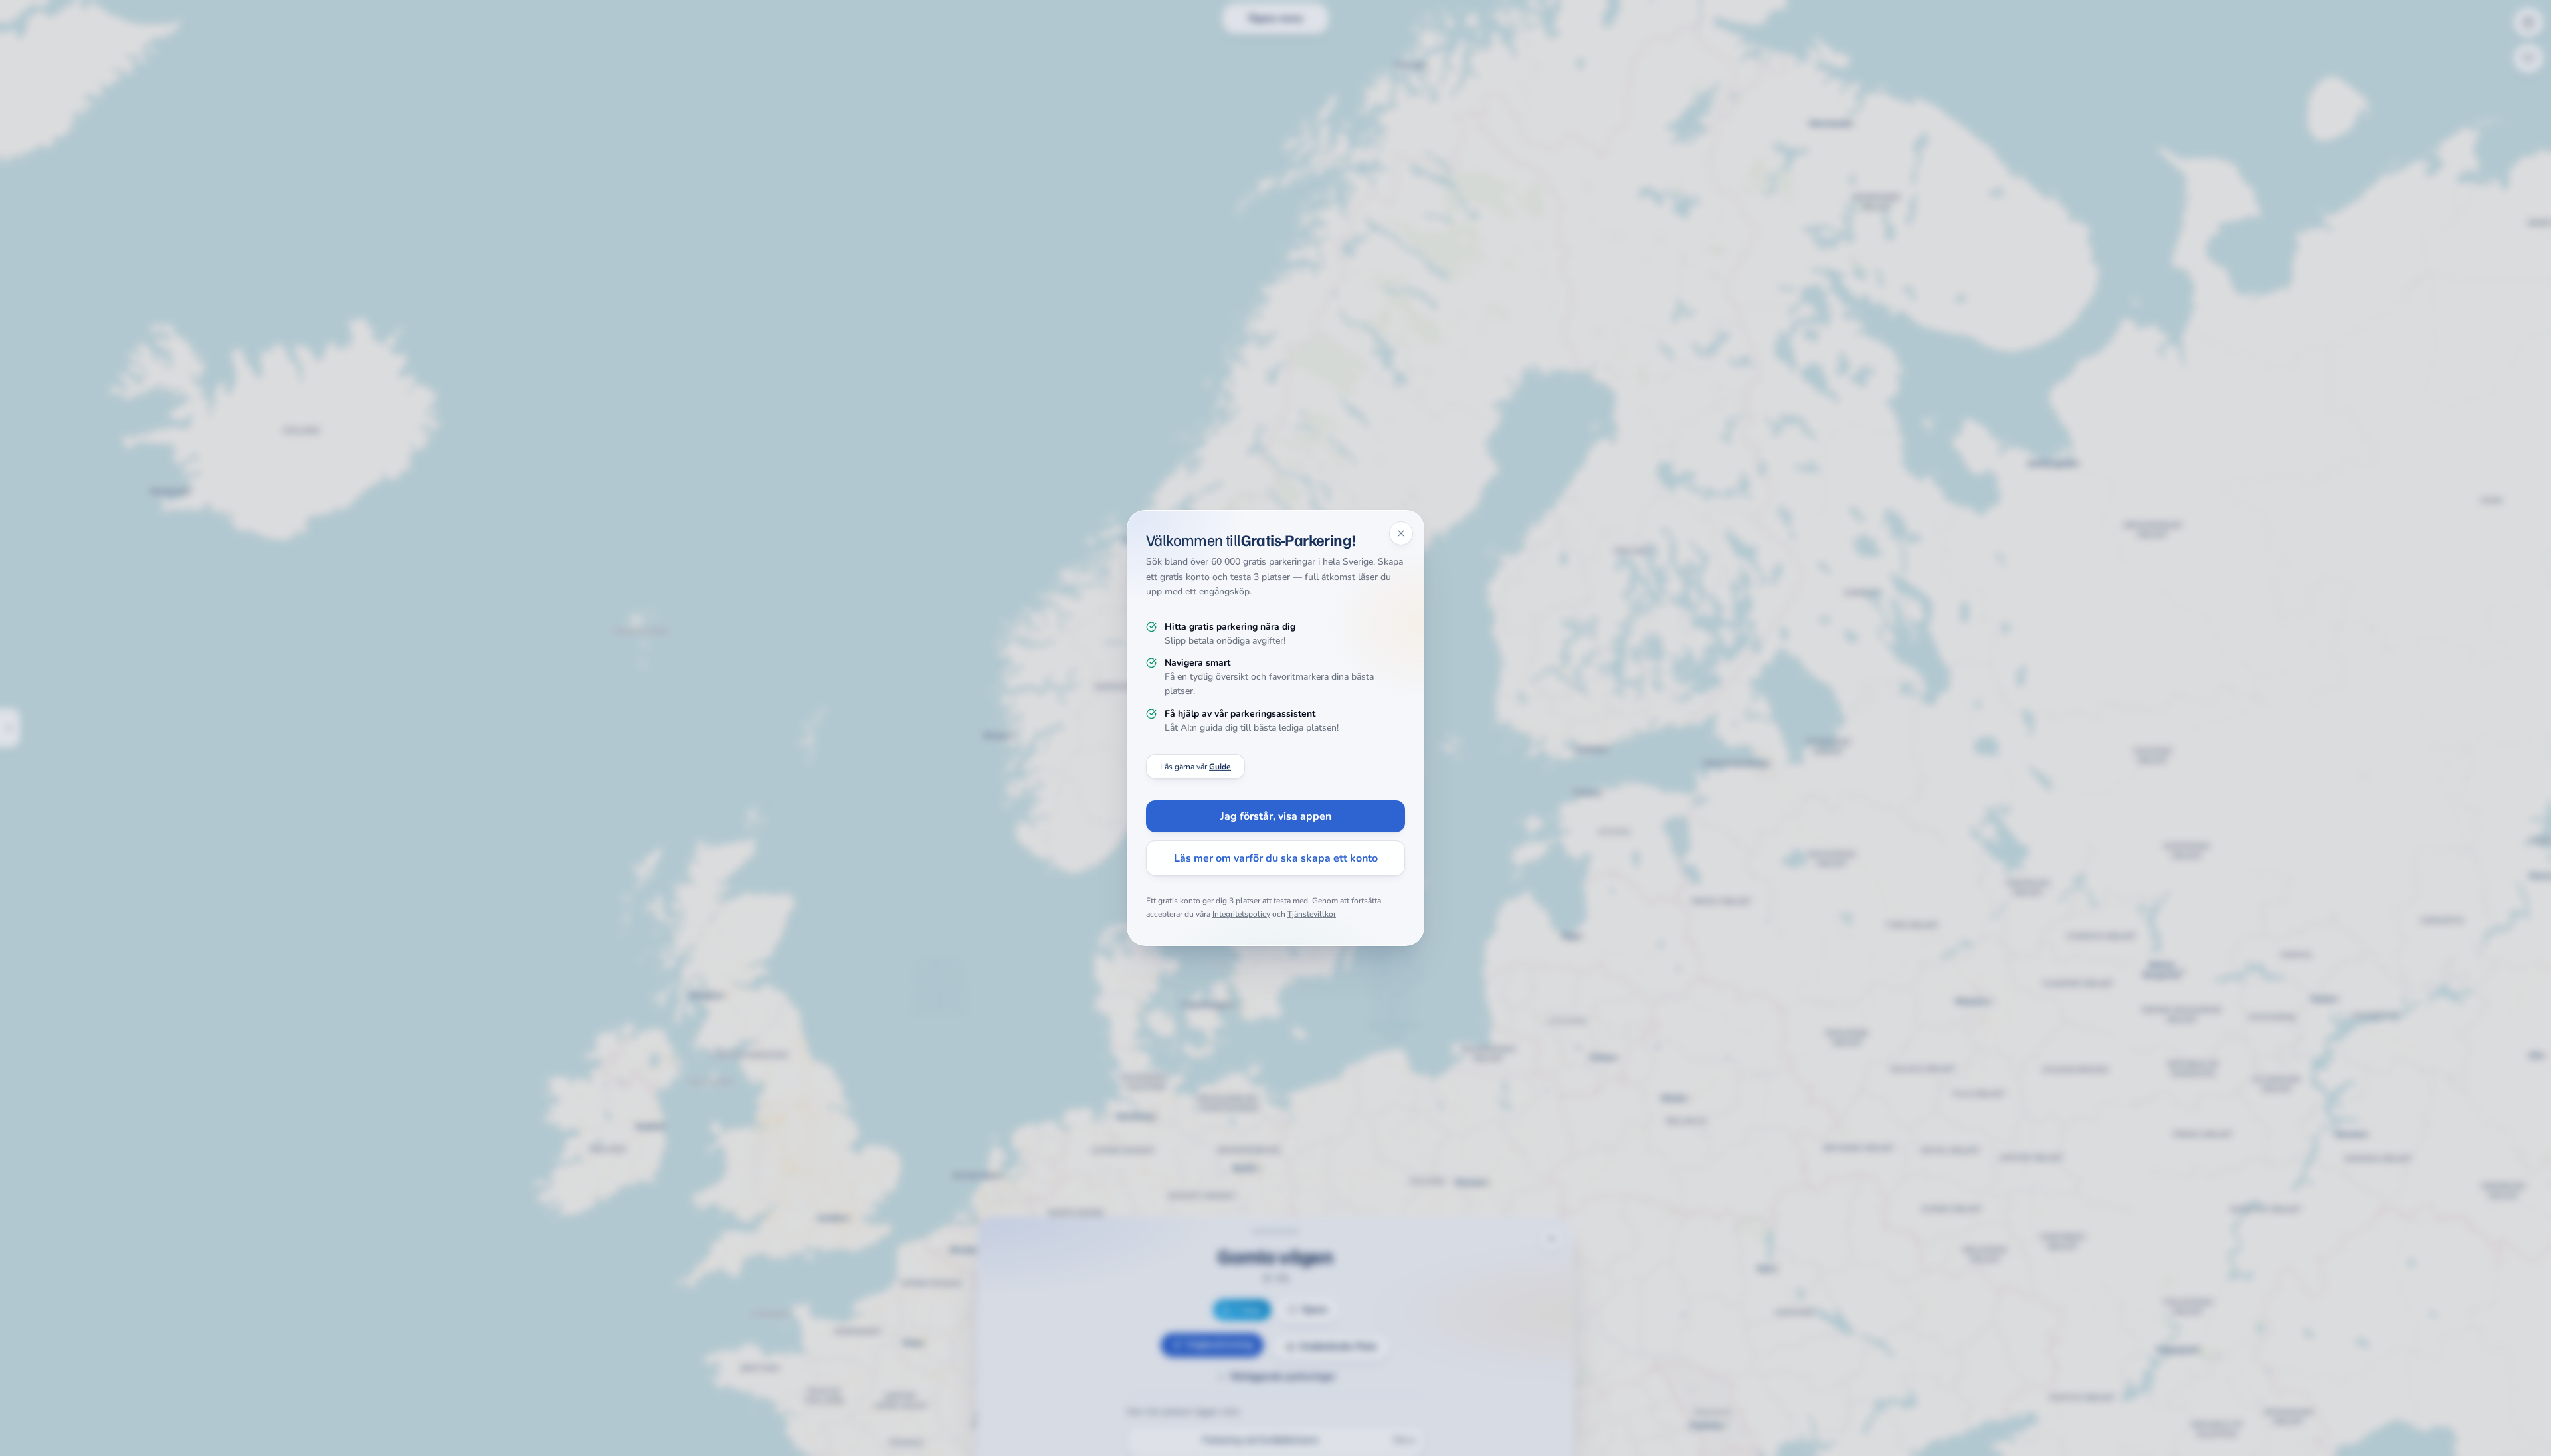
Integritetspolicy (1241, 914)
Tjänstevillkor (1312, 914)
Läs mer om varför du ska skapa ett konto (1276, 858)
